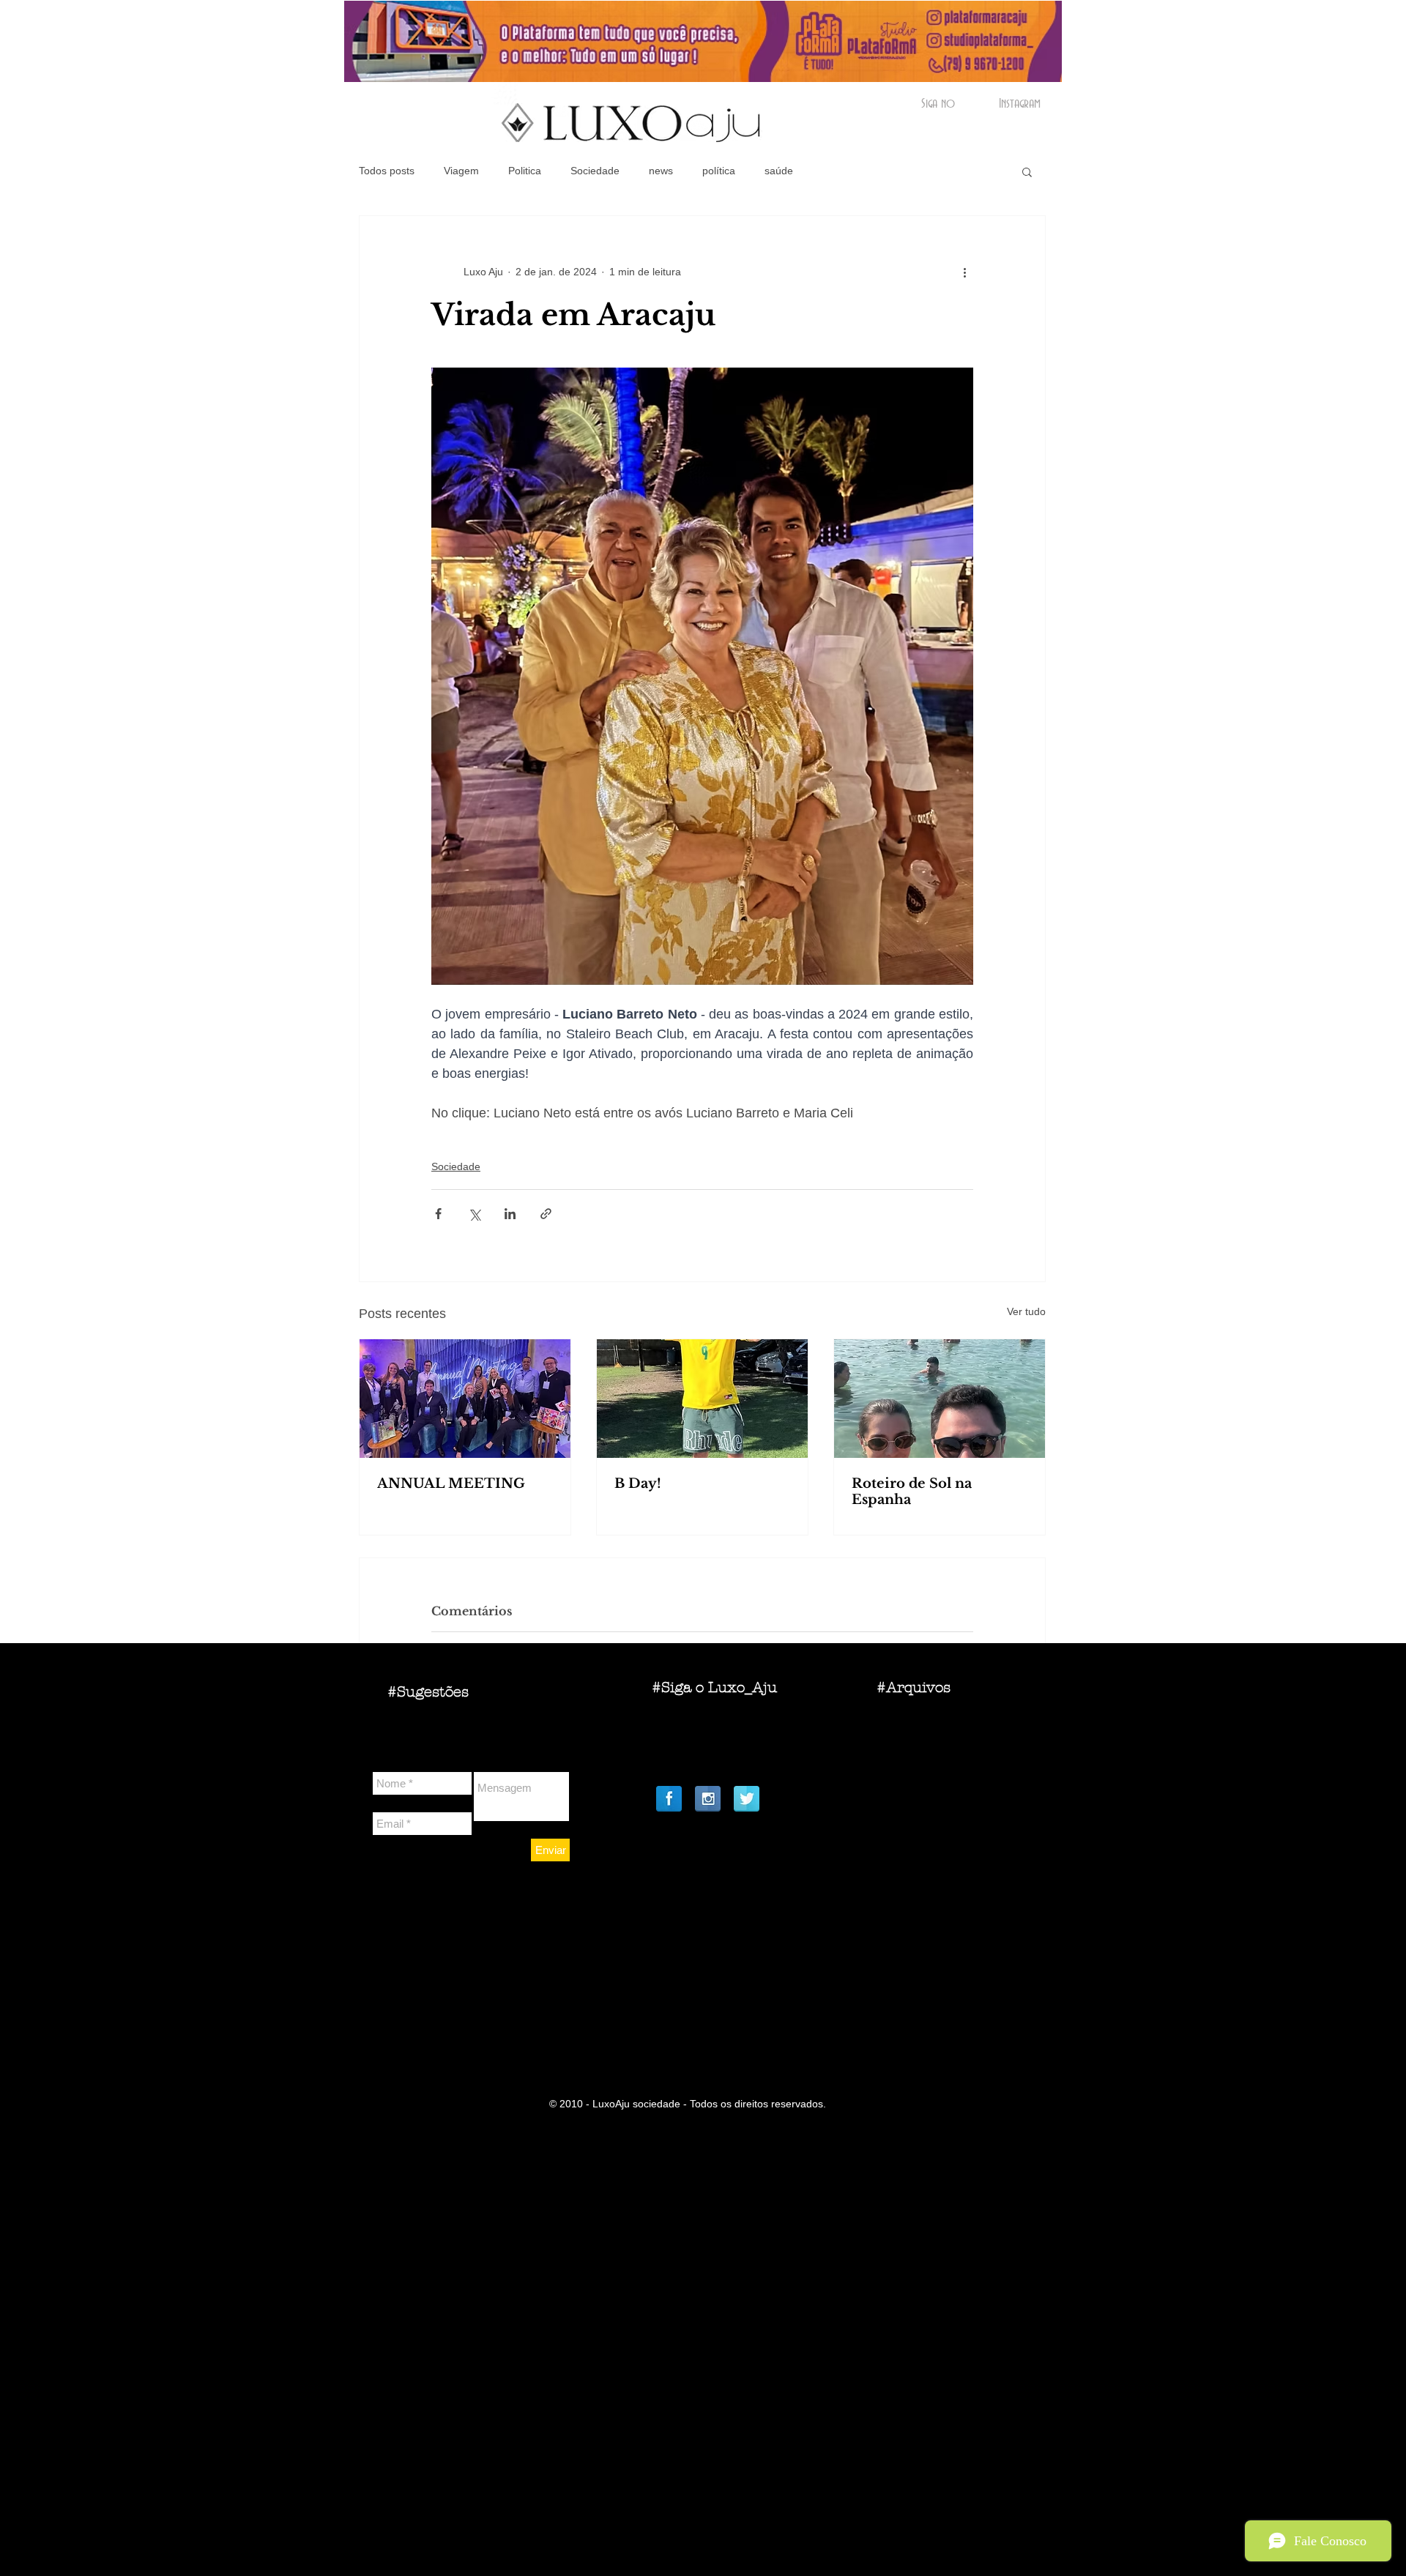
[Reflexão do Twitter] (747, 1799)
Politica (525, 171)
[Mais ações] (964, 272)
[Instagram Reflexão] (708, 1799)
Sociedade (595, 171)
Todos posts (387, 171)
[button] (1027, 171)
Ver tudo (1026, 1311)
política (719, 171)
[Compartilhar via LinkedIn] (510, 1214)
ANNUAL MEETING (451, 1484)
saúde (779, 171)
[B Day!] (702, 1399)
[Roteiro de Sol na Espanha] (940, 1399)
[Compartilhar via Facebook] (438, 1214)
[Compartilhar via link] (546, 1214)
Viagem (461, 171)
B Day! (638, 1484)
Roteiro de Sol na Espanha (912, 1492)
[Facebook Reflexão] (669, 1799)
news (661, 171)
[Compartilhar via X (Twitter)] (474, 1214)
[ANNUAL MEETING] (465, 1399)
